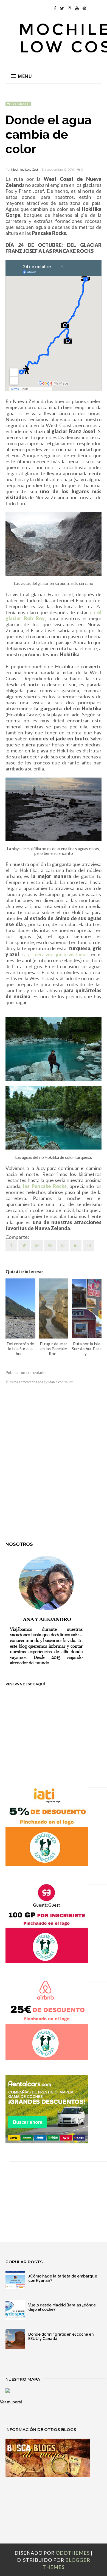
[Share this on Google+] (37, 1246)
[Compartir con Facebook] (11, 1246)
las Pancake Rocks (45, 1186)
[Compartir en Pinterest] (89, 1246)
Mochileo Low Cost (25, 170)
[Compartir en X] (24, 1246)
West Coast (18, 104)
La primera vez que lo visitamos (55, 954)
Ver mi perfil (11, 2402)
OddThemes (73, 2553)
